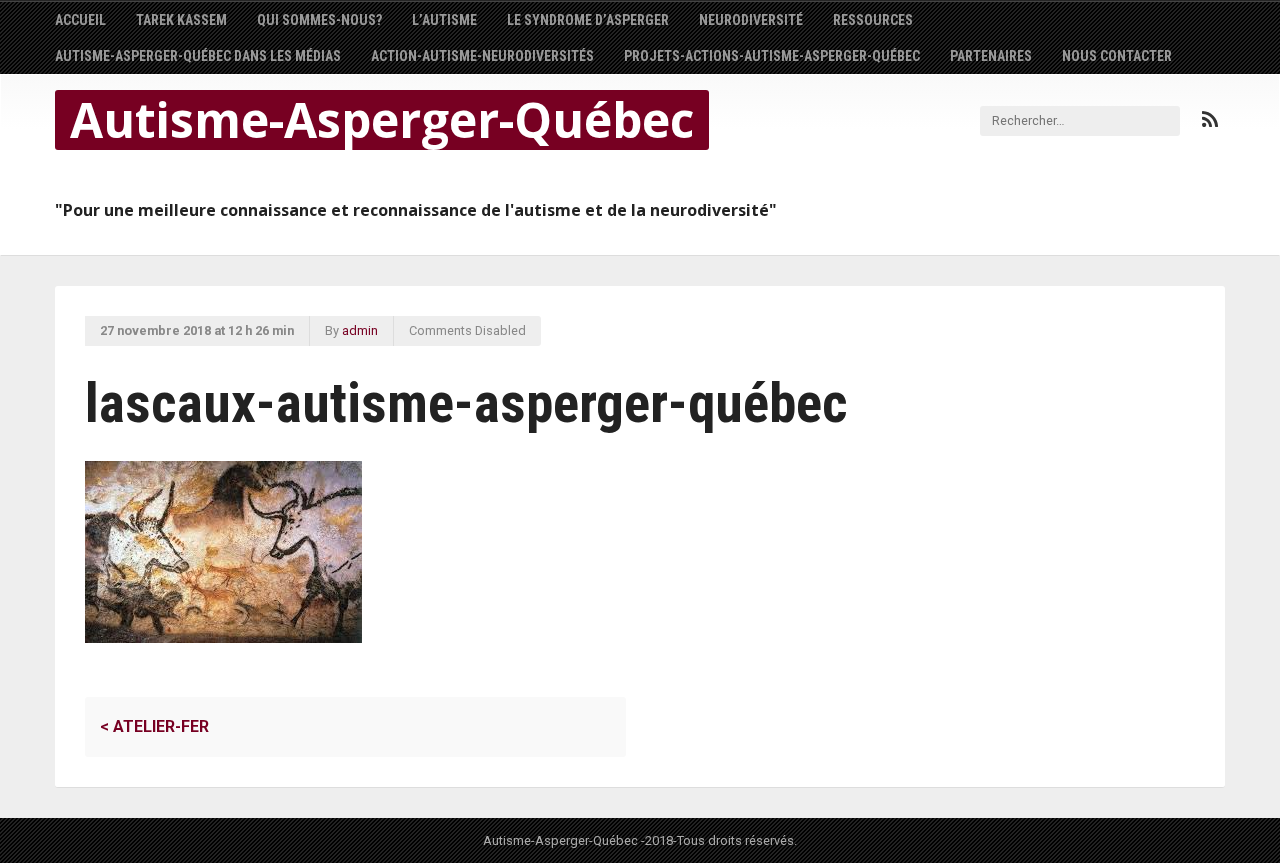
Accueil (80, 20)
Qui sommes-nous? (319, 20)
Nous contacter (1117, 56)
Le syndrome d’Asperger (588, 20)
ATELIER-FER (154, 726)
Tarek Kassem (181, 20)
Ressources (873, 20)
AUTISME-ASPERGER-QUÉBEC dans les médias (198, 56)
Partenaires (991, 56)
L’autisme (444, 20)
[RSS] (1210, 120)
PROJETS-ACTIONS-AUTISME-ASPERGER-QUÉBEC (772, 56)
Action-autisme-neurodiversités (482, 56)
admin (360, 330)
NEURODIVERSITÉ (751, 20)
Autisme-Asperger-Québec (382, 120)
